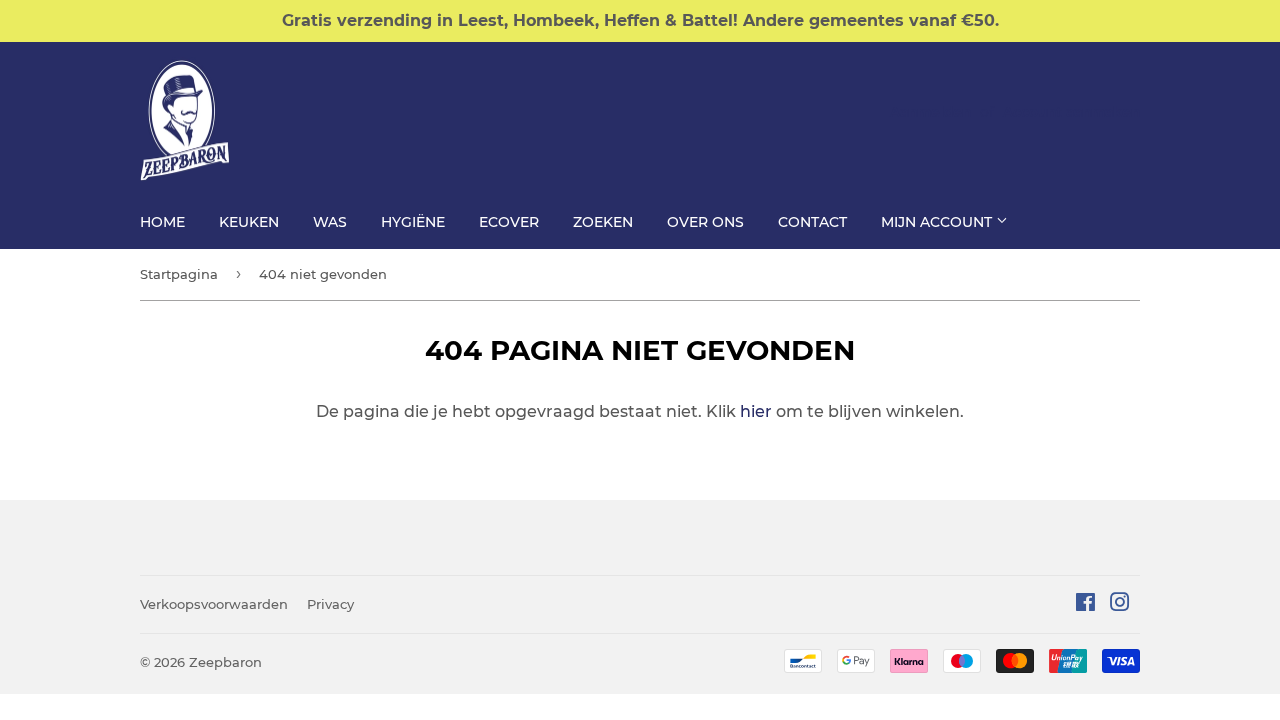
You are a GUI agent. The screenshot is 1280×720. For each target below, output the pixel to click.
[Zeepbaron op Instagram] (1120, 604)
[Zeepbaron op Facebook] (1085, 604)
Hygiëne (413, 222)
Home (162, 222)
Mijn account (938, 222)
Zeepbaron (225, 662)
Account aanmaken (1071, 112)
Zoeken (603, 222)
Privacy (330, 604)
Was (330, 222)
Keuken (249, 222)
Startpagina (179, 274)
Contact (812, 222)
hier (756, 411)
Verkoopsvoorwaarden (214, 604)
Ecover (509, 222)
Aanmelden (930, 112)
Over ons (705, 222)
